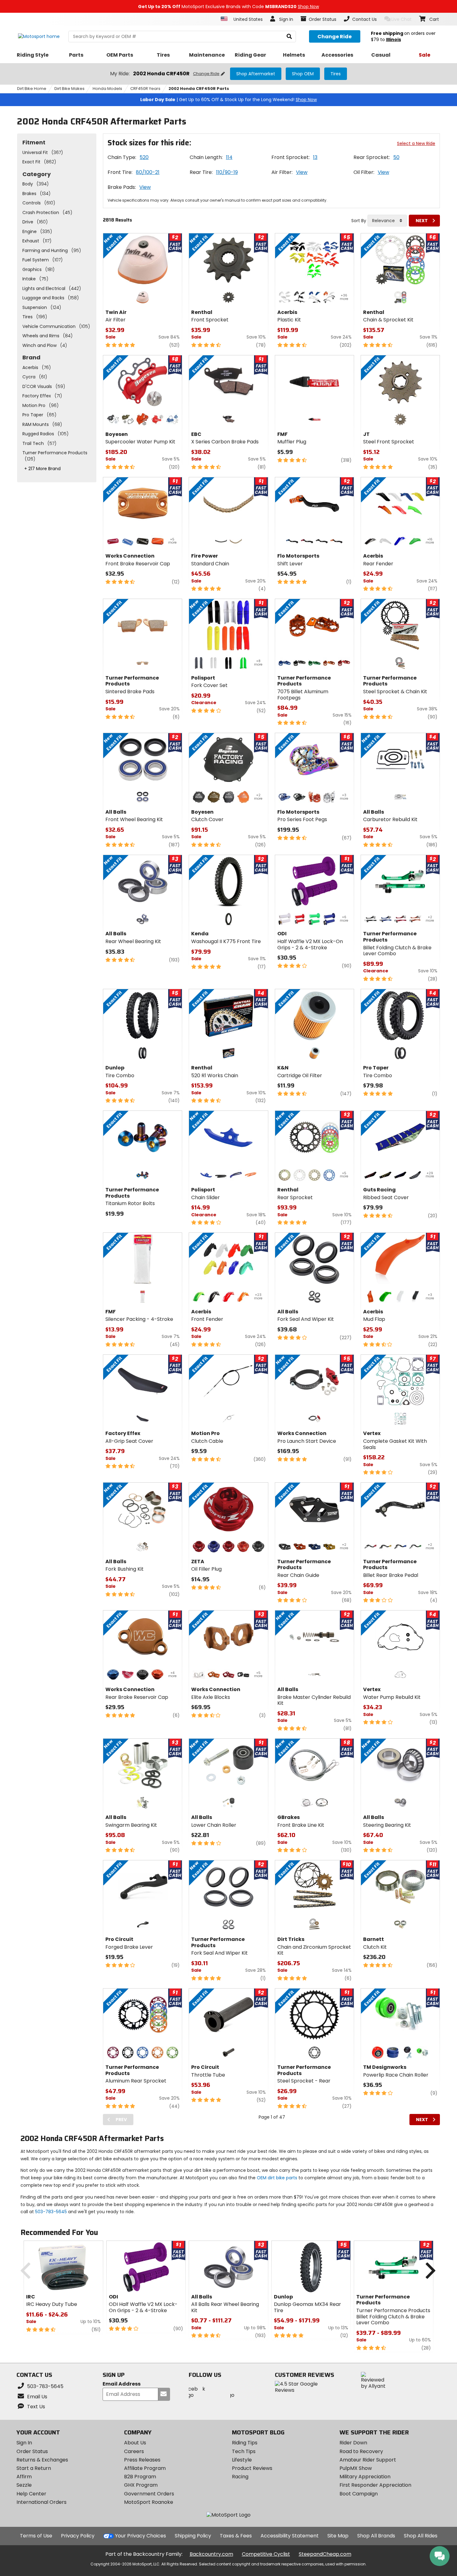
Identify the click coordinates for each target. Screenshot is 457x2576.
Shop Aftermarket (256, 74)
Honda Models (107, 89)
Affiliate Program (145, 2468)
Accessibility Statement (290, 2536)
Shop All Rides (421, 2536)
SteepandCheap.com (325, 2554)
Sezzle (24, 2485)
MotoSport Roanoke (149, 2502)
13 (315, 157)
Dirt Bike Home (32, 89)
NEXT (422, 221)
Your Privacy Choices (141, 2536)
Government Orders (149, 2494)
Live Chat (402, 19)
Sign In (24, 2443)
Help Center (31, 2494)
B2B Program (140, 2477)
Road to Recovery (361, 2451)
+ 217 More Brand (42, 469)
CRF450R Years (145, 89)
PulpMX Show (356, 2468)
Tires (336, 74)
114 (229, 157)
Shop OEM (303, 74)
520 (144, 157)
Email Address (122, 2384)
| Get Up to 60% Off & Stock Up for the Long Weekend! (228, 100)
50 (396, 157)
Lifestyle (242, 2460)
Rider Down (353, 2443)
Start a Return (34, 2468)
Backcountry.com (211, 2554)
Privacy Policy (78, 2536)
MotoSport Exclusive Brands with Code (228, 7)
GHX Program (141, 2485)
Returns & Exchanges (42, 2460)
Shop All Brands (376, 2536)
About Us (135, 2443)
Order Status (32, 2451)
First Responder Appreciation (375, 2485)
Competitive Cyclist (266, 2554)
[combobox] (387, 221)
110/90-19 (227, 172)
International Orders (42, 2502)
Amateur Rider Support (368, 2460)
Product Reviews (252, 2468)
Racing (240, 2477)
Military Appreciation (365, 2477)
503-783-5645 (51, 2212)
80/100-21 (148, 172)
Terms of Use (36, 2536)
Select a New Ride (416, 143)
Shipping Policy (193, 2536)
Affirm (24, 2477)
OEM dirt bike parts (277, 2178)
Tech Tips (244, 2451)
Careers (134, 2451)
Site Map (338, 2536)
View (302, 172)
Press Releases (142, 2460)
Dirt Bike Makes (69, 89)
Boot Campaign (359, 2494)
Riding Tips (245, 2443)
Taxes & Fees (236, 2536)
